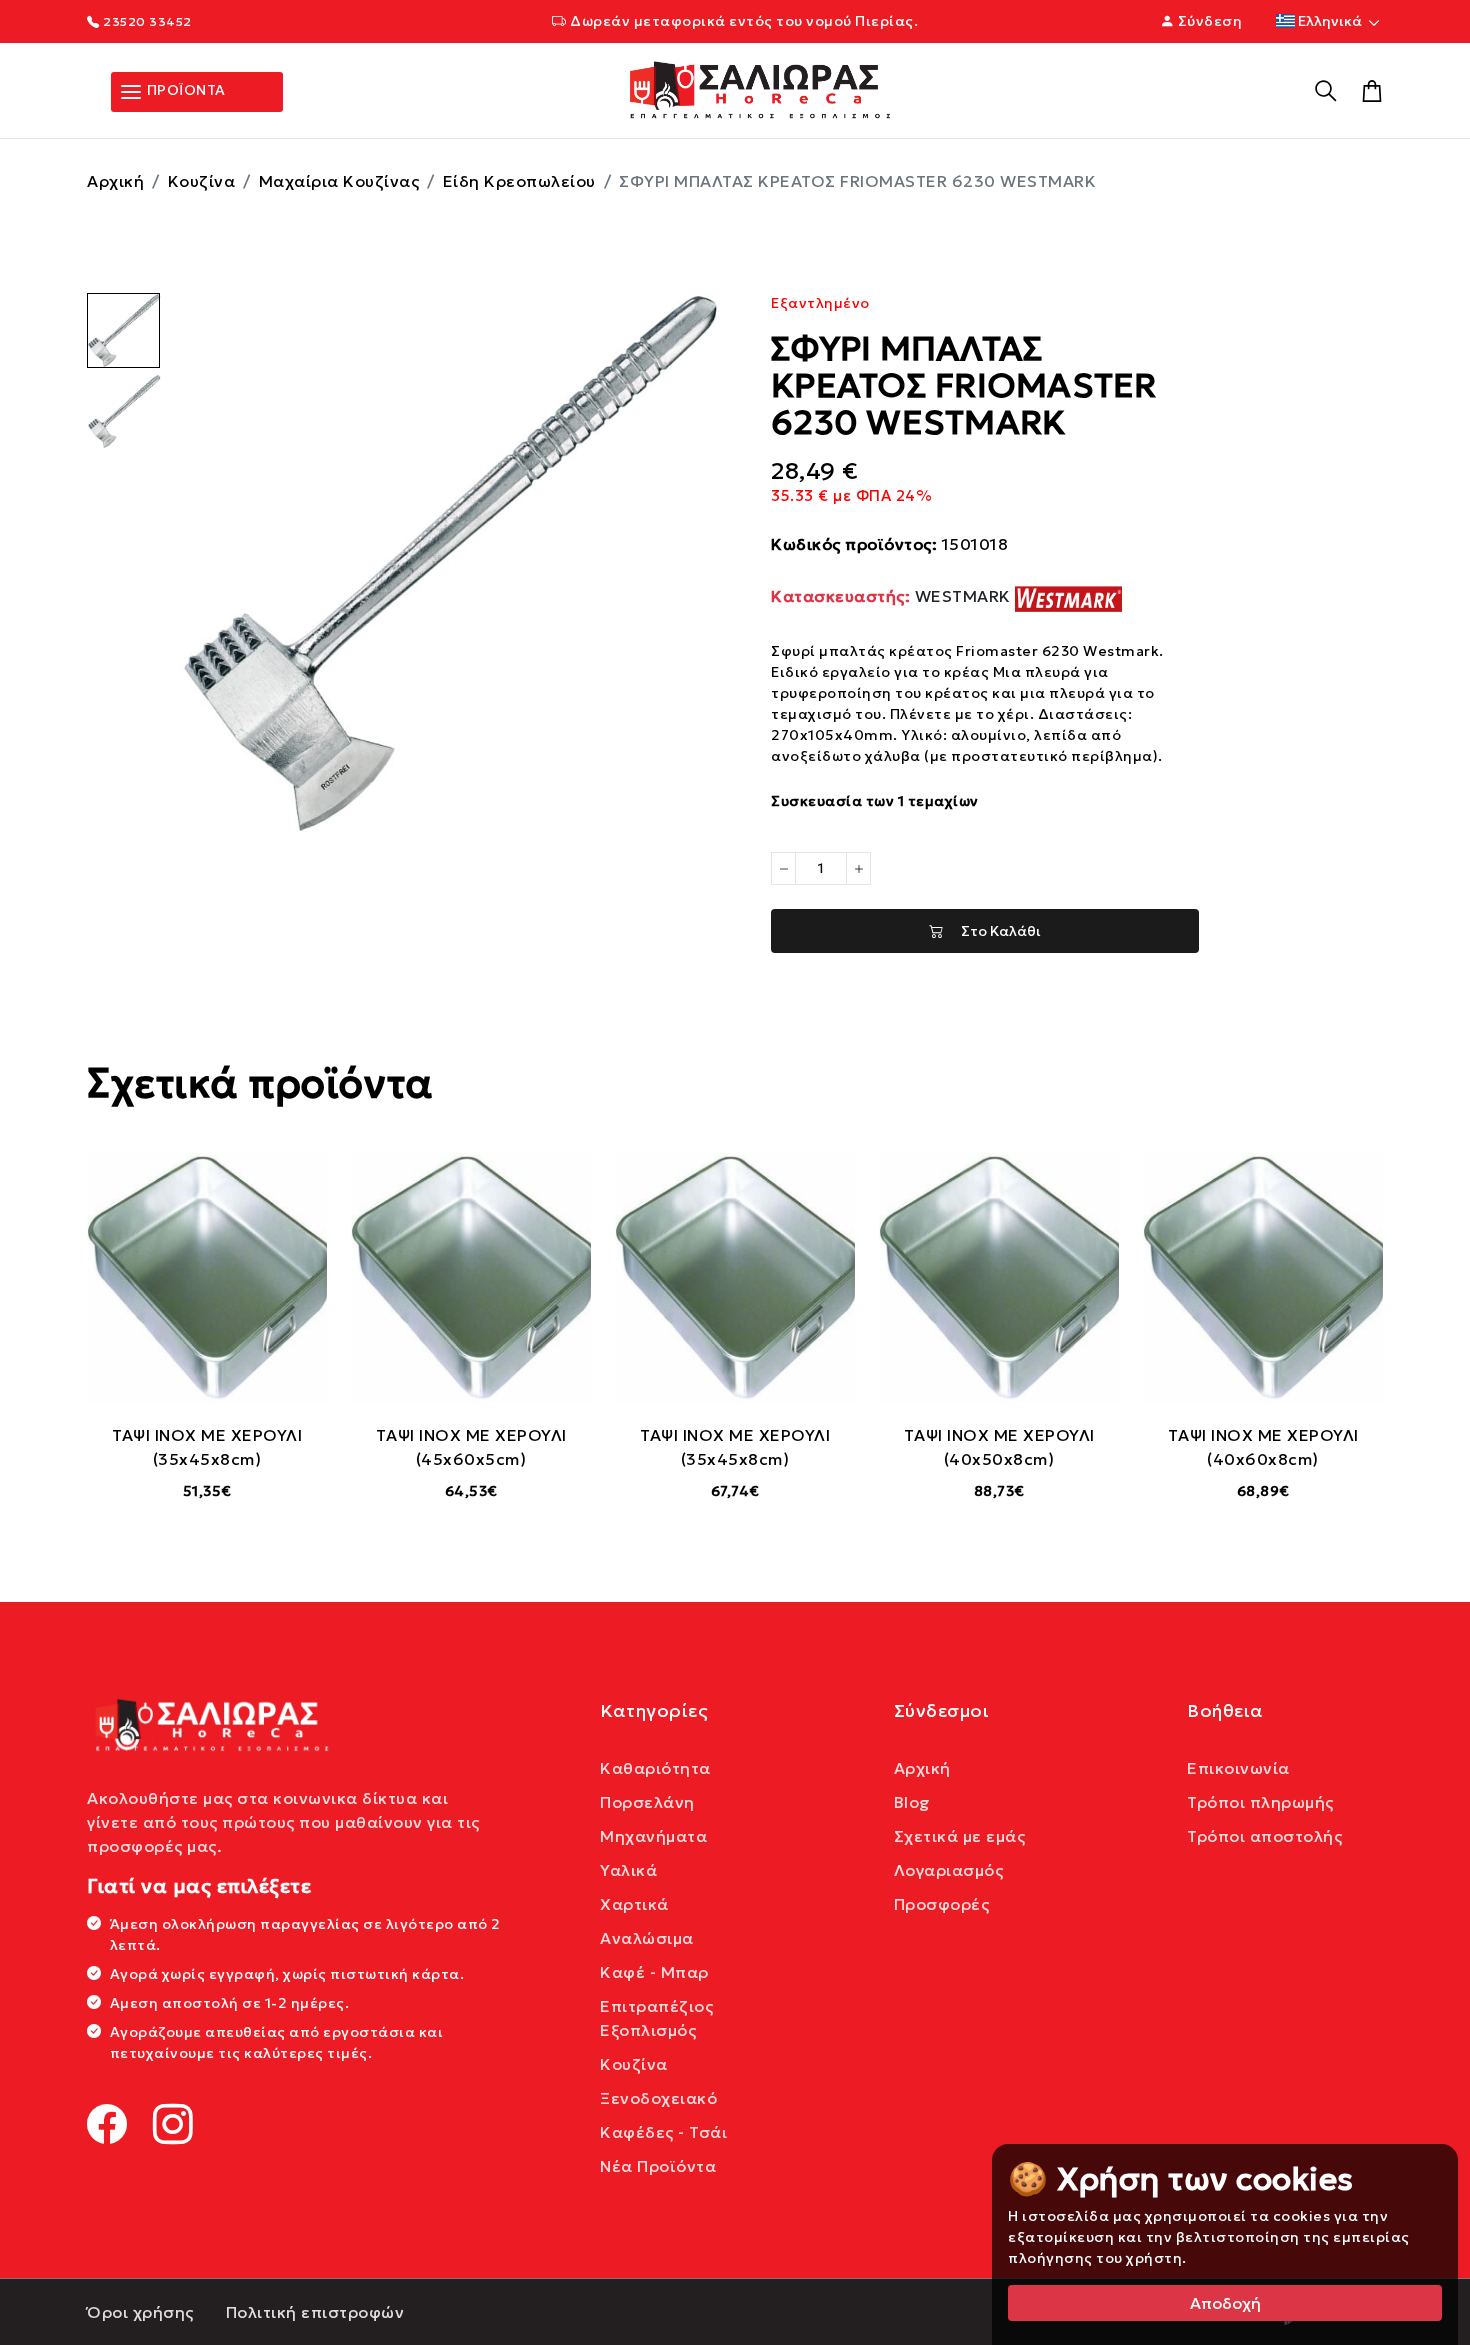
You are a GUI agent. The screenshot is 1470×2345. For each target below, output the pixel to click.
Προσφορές (942, 1904)
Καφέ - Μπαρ (654, 1972)
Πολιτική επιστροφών (315, 2312)
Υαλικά (628, 1870)
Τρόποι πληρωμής (1260, 1802)
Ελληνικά (1330, 21)
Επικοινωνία (1238, 1768)
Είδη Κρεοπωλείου (519, 181)
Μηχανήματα (653, 1836)
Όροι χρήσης (140, 2312)
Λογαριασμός (949, 1870)
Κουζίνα (202, 181)
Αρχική (115, 181)
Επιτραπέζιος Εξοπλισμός (656, 2018)
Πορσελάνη (647, 1802)
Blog (912, 1802)
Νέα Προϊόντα (658, 2166)
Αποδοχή (1225, 2303)
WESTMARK (893, 596)
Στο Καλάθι (992, 931)
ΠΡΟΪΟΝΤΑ (184, 90)
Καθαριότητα (655, 1768)
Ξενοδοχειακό (658, 2098)
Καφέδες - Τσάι (663, 2132)
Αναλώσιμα (647, 1938)
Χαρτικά (634, 1904)
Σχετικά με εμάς (960, 1836)
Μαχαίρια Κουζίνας (339, 181)
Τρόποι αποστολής (1264, 1836)
